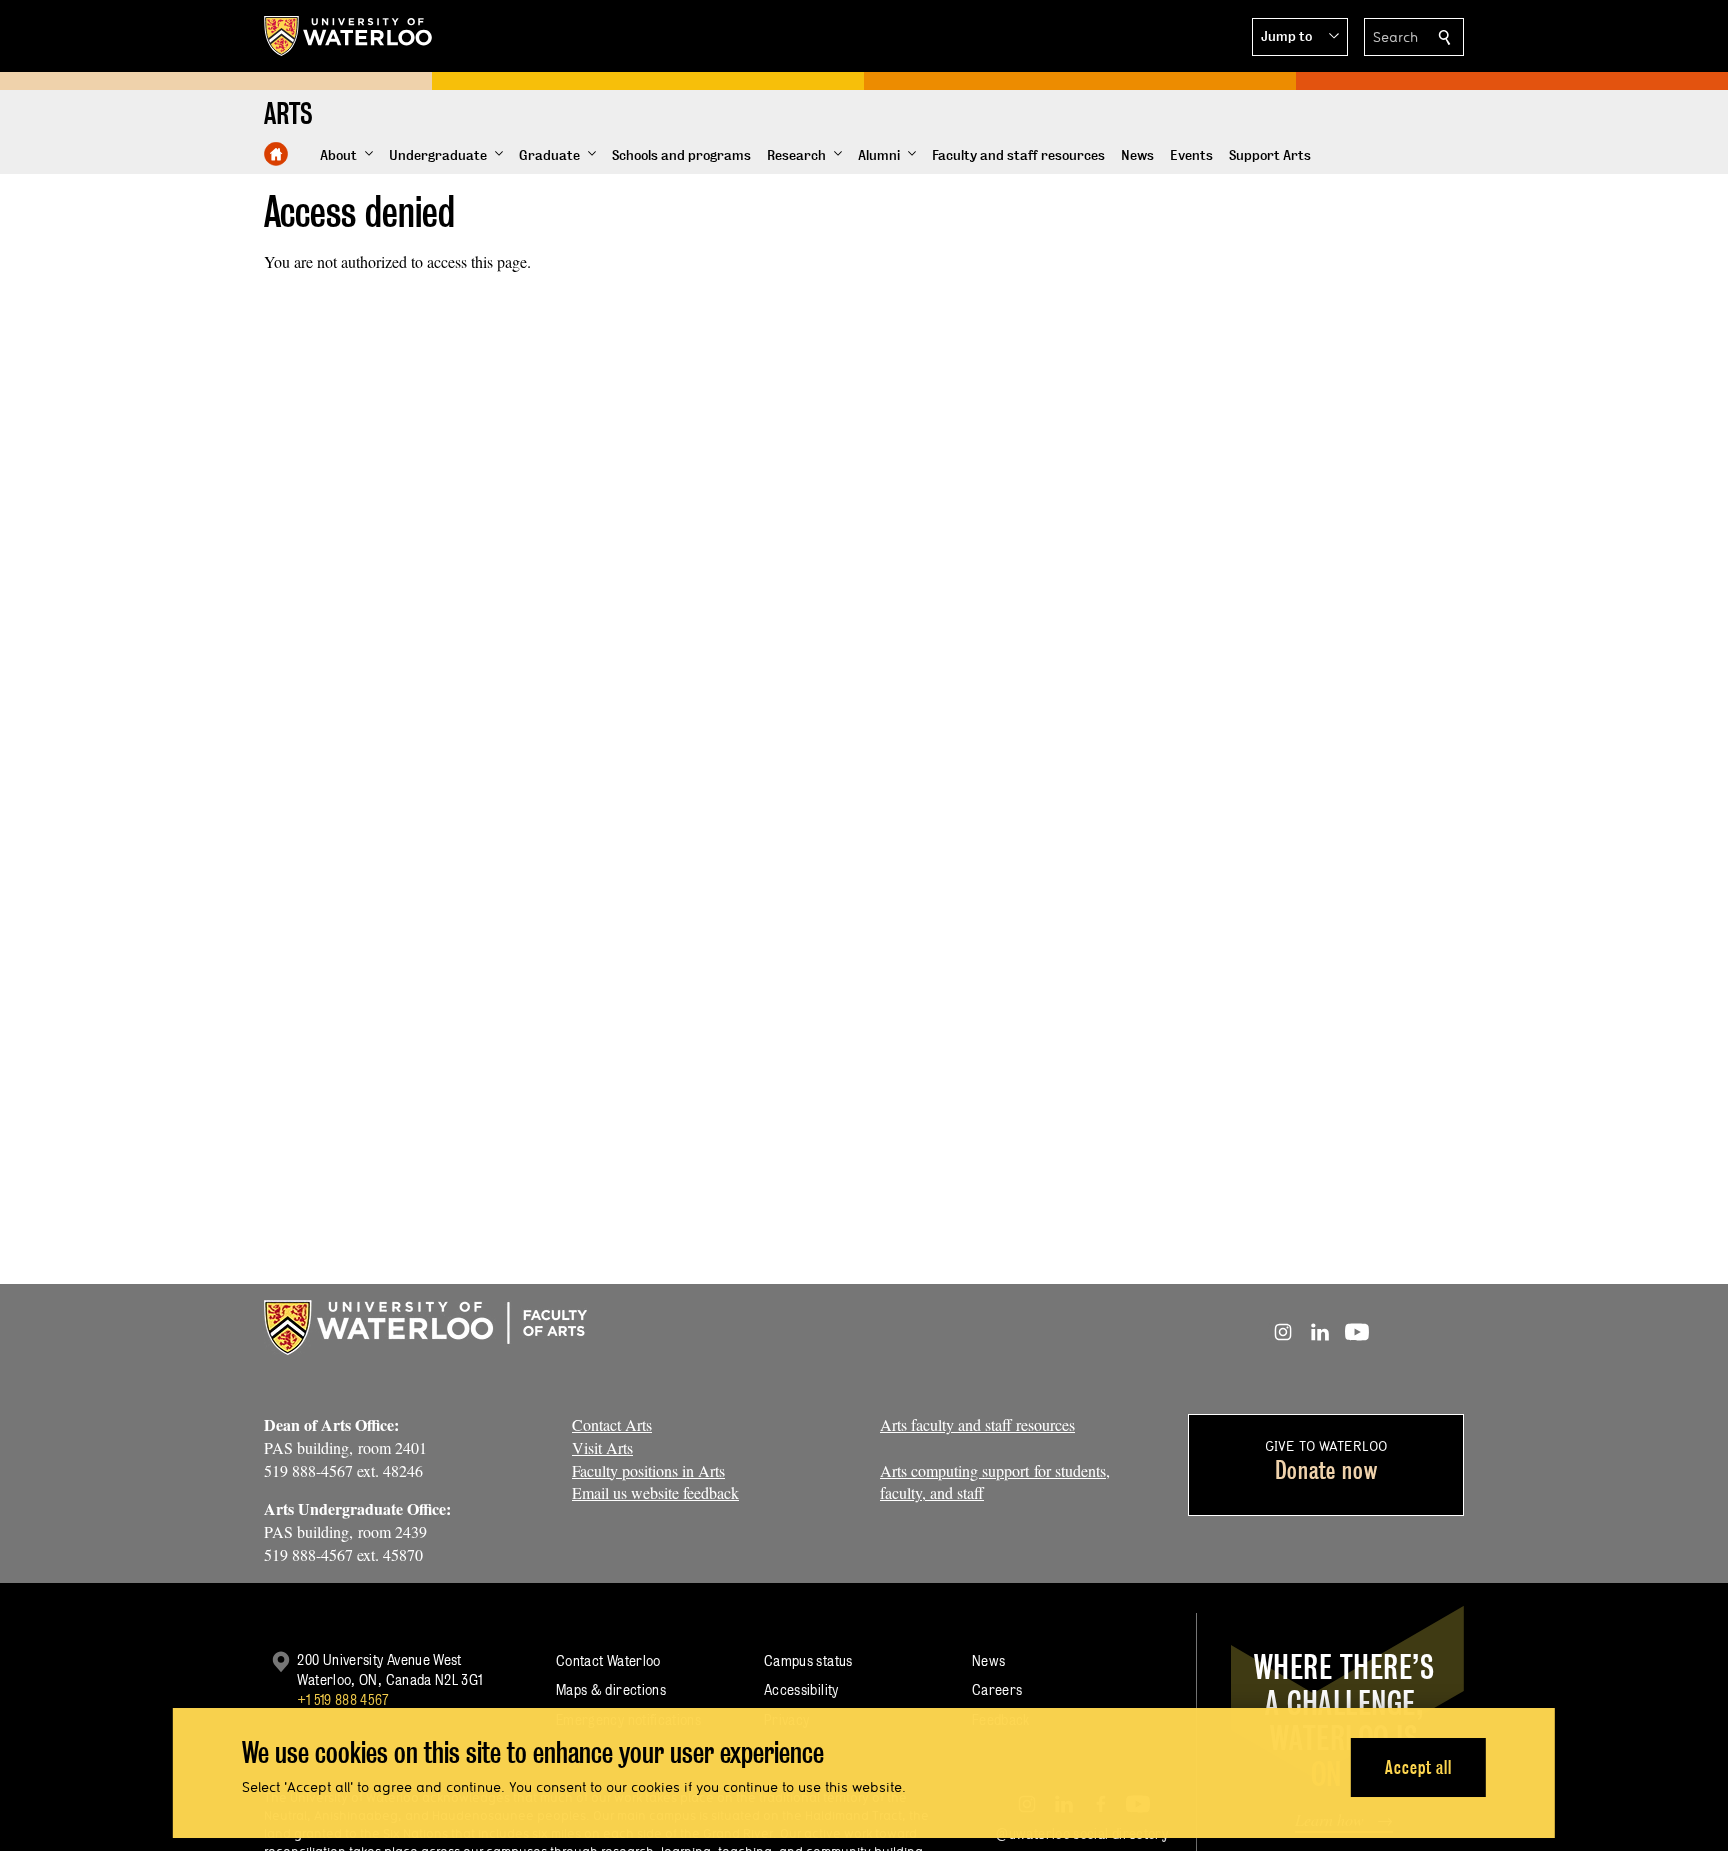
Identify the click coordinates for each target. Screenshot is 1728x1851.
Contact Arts (612, 1424)
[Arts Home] (276, 154)
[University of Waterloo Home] (349, 36)
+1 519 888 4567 (343, 1699)
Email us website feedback (655, 1492)
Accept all (1418, 1766)
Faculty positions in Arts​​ (648, 1470)
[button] (1300, 37)
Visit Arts (602, 1447)
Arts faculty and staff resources (977, 1424)
